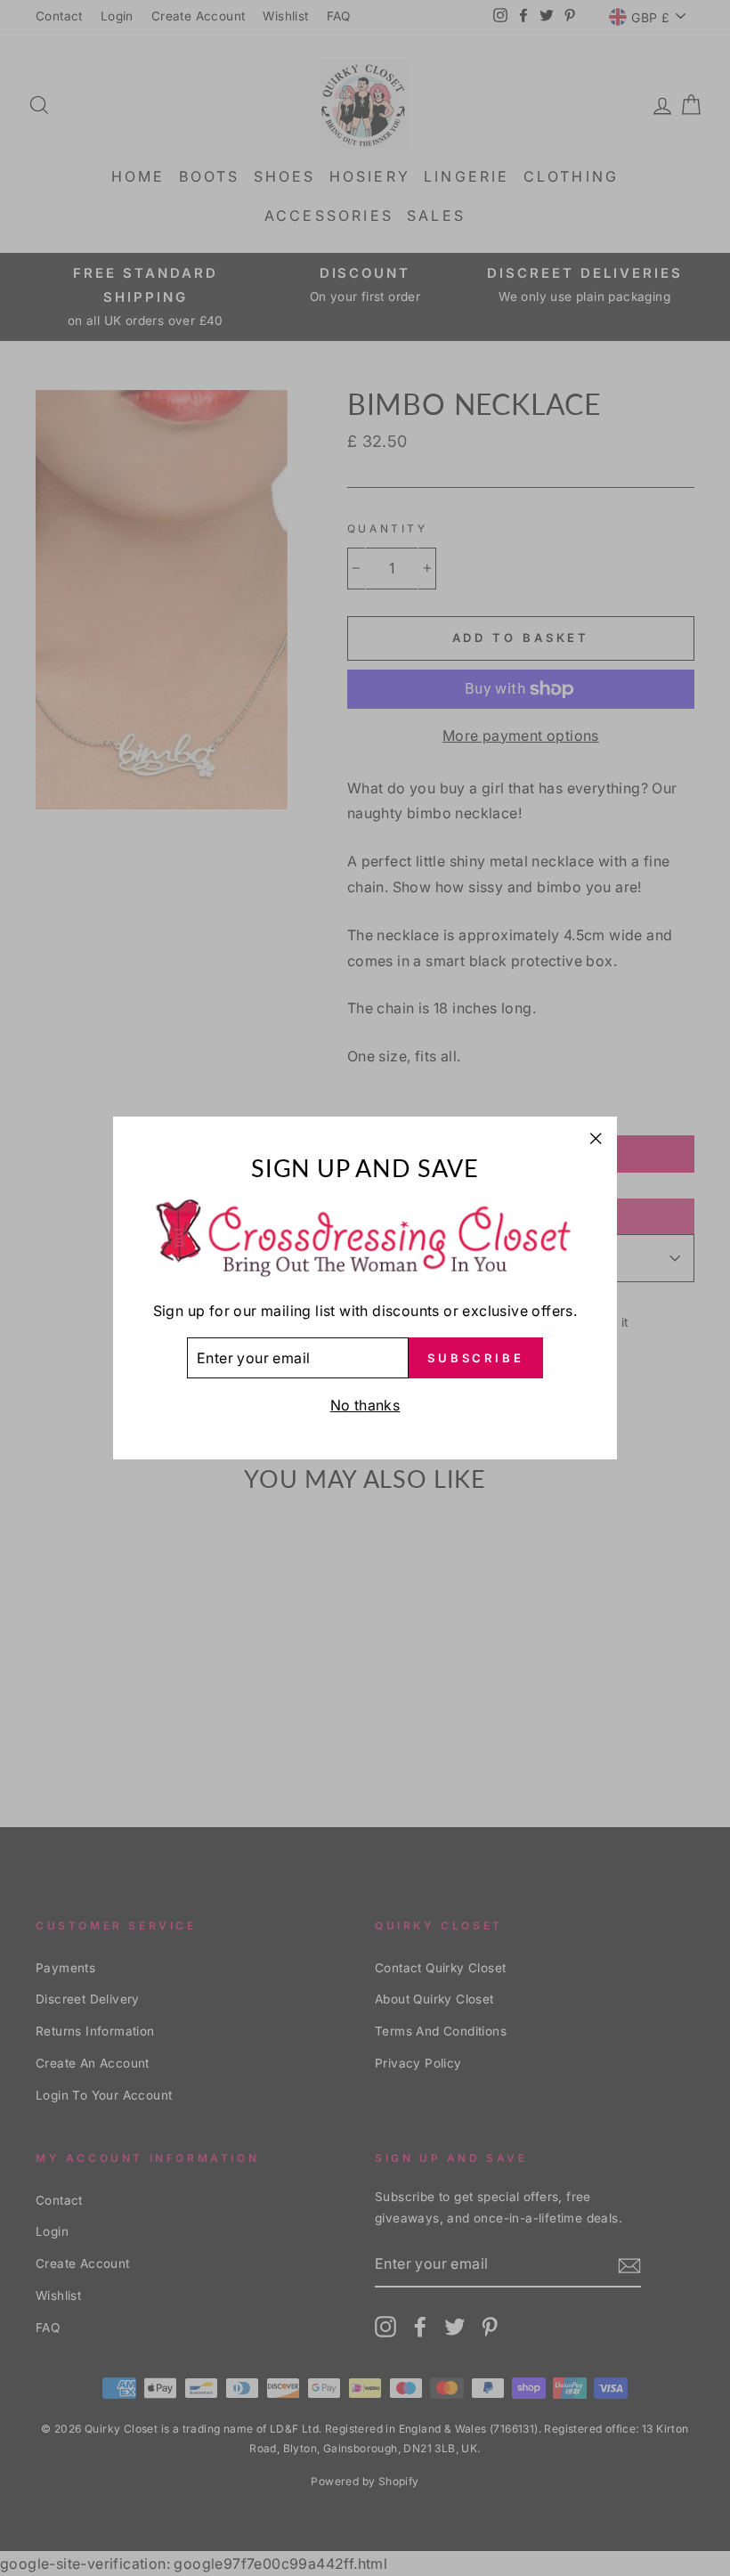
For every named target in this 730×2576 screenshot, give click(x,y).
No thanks (365, 1405)
